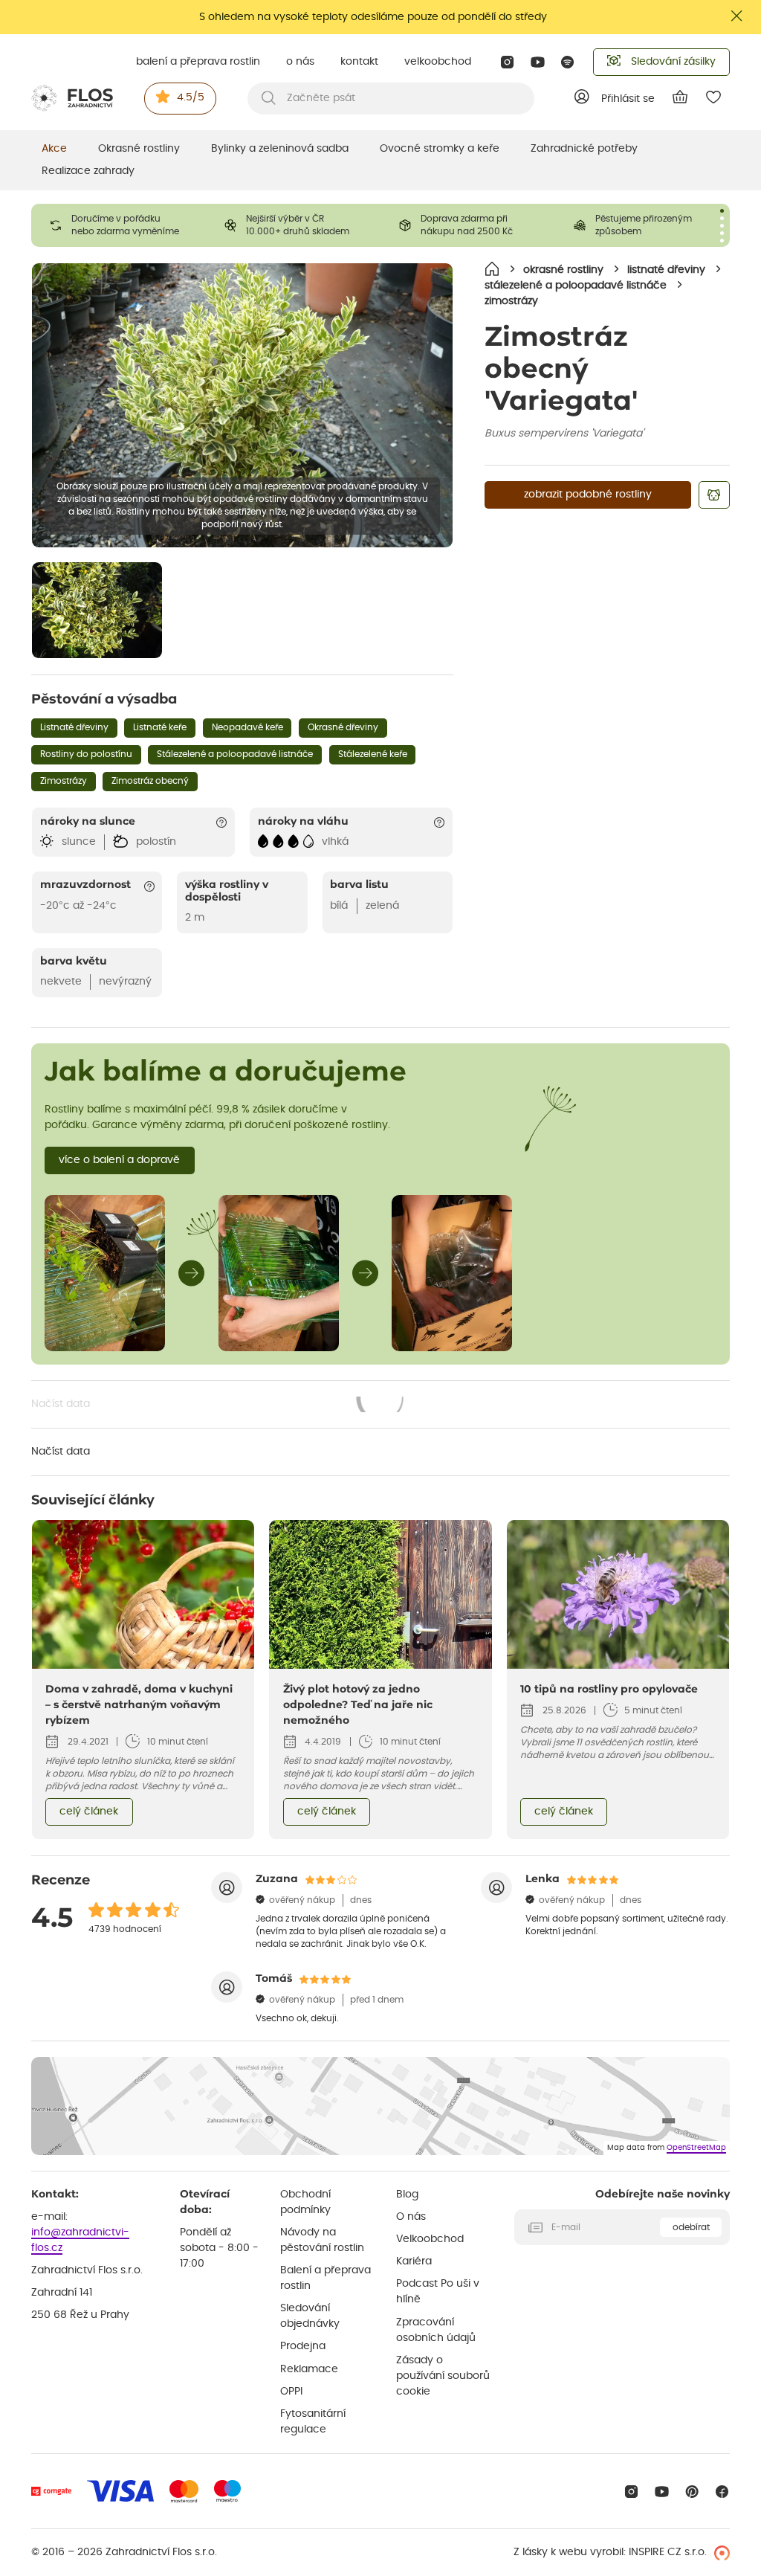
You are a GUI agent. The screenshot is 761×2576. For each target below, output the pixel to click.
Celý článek (89, 1812)
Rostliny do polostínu (86, 754)
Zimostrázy (64, 781)
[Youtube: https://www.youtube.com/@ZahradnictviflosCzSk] (538, 62)
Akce (54, 149)
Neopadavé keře (247, 727)
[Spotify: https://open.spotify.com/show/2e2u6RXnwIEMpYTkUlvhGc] (568, 62)
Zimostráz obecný (150, 781)
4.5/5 (191, 97)
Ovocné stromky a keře (440, 149)
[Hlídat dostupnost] (714, 495)
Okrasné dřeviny (343, 727)
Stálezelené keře (373, 754)
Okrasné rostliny (139, 149)
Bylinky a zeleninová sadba (280, 149)
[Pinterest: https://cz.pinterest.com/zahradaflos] (692, 2492)
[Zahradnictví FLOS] (72, 98)
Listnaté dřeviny (74, 727)
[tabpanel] (119, 225)
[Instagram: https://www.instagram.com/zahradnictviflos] (507, 62)
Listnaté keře (160, 727)
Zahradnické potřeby (584, 149)
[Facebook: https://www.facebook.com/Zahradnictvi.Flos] (722, 2492)
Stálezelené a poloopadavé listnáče (235, 754)
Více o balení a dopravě (119, 1160)
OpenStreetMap (696, 2148)
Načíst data (218, 1405)
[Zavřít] (737, 16)
